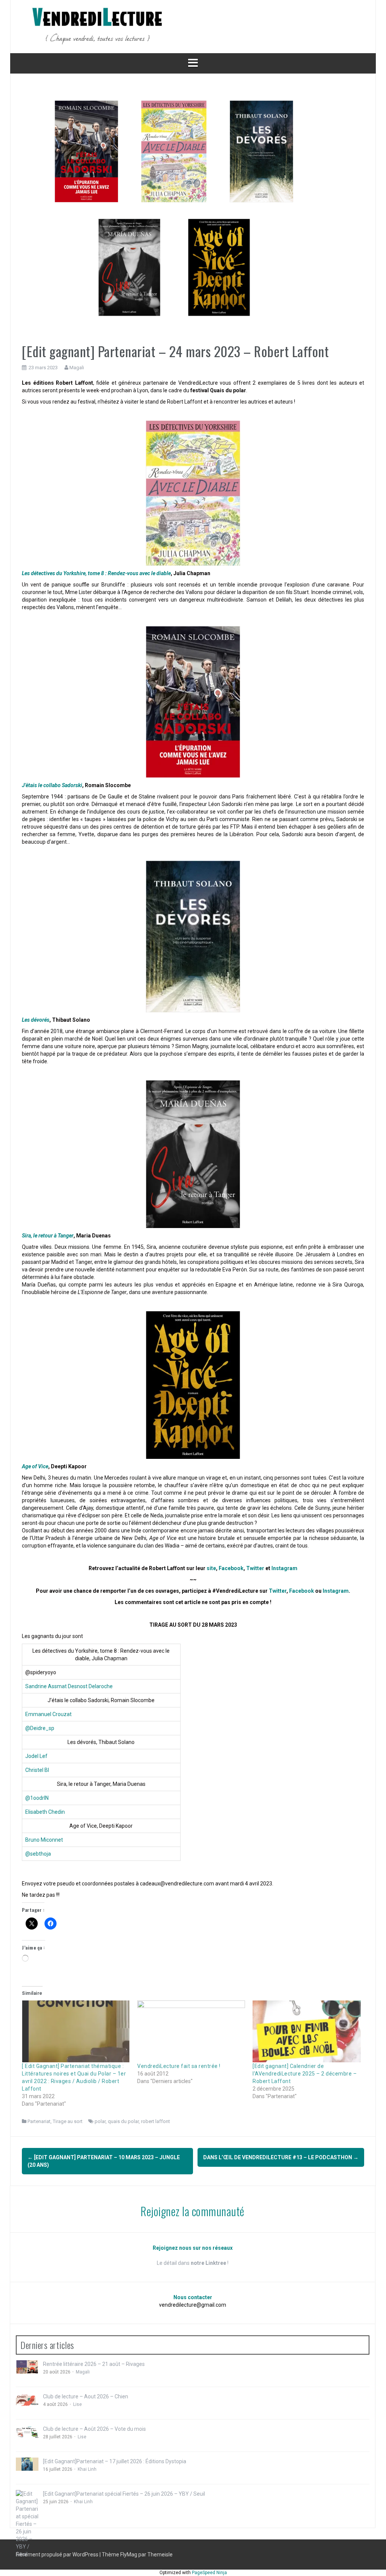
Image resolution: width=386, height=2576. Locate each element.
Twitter (255, 1568)
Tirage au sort (68, 2121)
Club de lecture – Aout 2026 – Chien (86, 2396)
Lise (77, 2404)
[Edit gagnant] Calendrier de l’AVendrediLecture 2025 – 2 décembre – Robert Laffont (305, 2074)
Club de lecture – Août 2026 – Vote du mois (94, 2429)
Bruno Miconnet (44, 1840)
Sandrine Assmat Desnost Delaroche (69, 1686)
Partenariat (39, 2121)
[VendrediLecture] (97, 26)
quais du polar (123, 2121)
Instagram (336, 1591)
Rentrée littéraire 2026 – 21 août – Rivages (94, 2364)
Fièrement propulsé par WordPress (58, 2555)
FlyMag (129, 2555)
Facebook (231, 1568)
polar (100, 2121)
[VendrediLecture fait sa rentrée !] (191, 2031)
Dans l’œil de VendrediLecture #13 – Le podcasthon (281, 2157)
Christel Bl (37, 1770)
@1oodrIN (37, 1798)
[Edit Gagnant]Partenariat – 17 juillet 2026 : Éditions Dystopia (115, 2461)
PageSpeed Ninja (209, 2573)
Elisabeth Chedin (45, 1812)
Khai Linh (87, 2469)
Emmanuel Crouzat (48, 1714)
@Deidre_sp (40, 1728)
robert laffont (155, 2121)
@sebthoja (38, 1854)
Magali (77, 368)
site (211, 1568)
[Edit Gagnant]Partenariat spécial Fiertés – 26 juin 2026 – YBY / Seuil (124, 2494)
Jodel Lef (36, 1756)
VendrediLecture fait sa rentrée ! (179, 2066)
